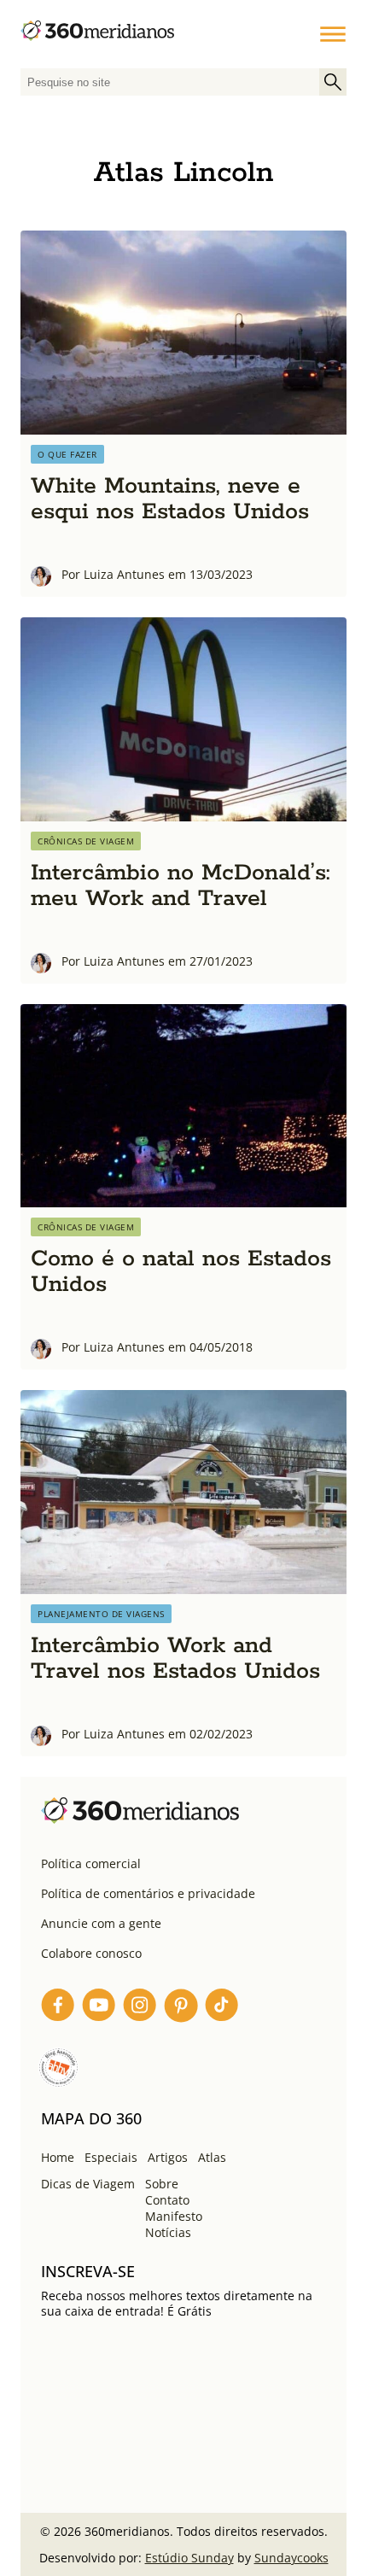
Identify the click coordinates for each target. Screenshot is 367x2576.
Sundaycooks (291, 2558)
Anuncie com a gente (101, 1923)
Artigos (168, 2157)
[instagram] (140, 2008)
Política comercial (91, 1863)
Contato (167, 2200)
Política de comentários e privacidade (148, 1893)
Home (58, 2157)
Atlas (212, 2157)
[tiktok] (222, 2008)
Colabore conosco (91, 1953)
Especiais (111, 2157)
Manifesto (174, 2216)
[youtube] (99, 2008)
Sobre (162, 2184)
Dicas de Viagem (88, 2184)
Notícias (168, 2232)
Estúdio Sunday (189, 2558)
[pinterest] (181, 2008)
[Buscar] (333, 82)
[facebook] (58, 2008)
